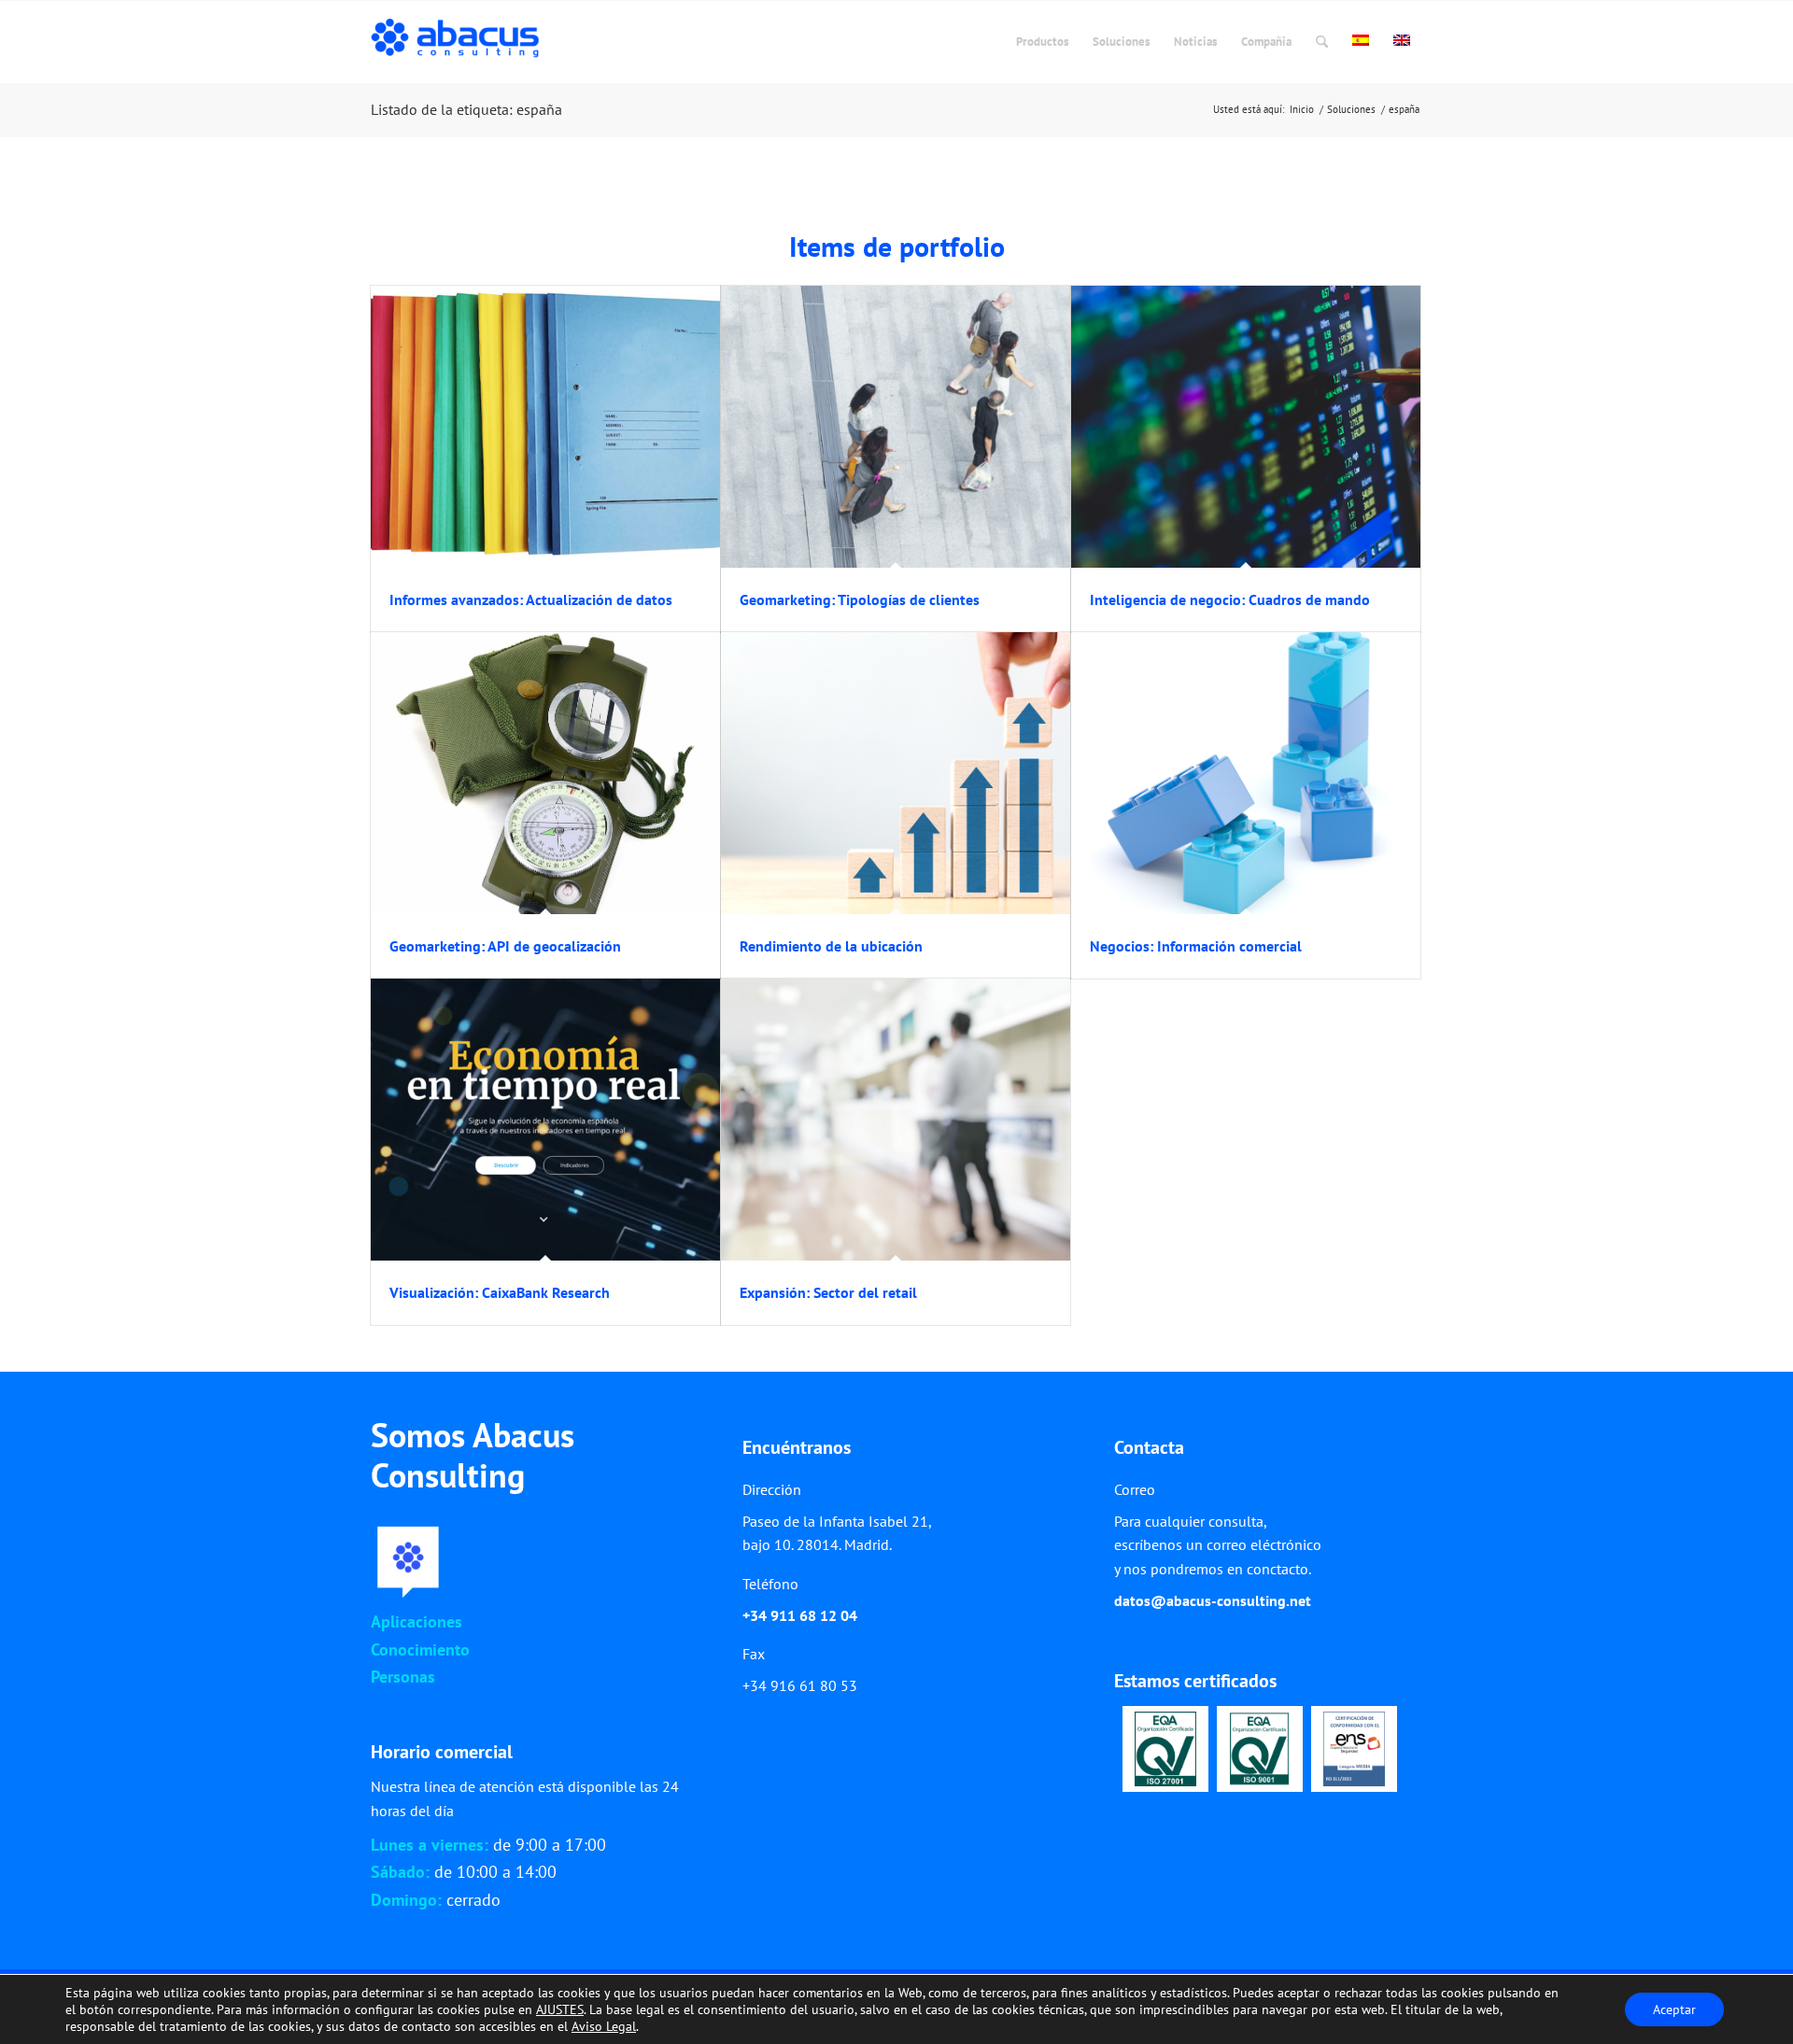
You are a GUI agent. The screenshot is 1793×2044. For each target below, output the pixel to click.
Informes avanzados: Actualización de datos (531, 599)
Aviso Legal (604, 2026)
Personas (403, 1677)
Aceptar (1674, 2009)
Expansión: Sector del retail (828, 1292)
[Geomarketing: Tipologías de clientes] (896, 427)
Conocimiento (420, 1649)
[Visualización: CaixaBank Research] (545, 1120)
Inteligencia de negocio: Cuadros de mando (1230, 599)
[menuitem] (1042, 42)
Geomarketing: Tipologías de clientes (860, 599)
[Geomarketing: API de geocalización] (545, 773)
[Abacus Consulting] (460, 42)
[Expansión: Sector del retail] (896, 1120)
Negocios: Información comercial (1196, 946)
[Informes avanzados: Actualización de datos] (545, 427)
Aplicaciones (416, 1621)
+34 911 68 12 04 (800, 1615)
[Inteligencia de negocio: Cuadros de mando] (1246, 427)
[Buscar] (1322, 42)
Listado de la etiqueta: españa (466, 109)
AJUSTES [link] (560, 2009)
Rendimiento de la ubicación (831, 946)
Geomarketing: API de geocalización (505, 946)
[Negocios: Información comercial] (1246, 773)
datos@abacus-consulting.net (1213, 1600)
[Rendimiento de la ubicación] (896, 773)
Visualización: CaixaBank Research (500, 1292)
